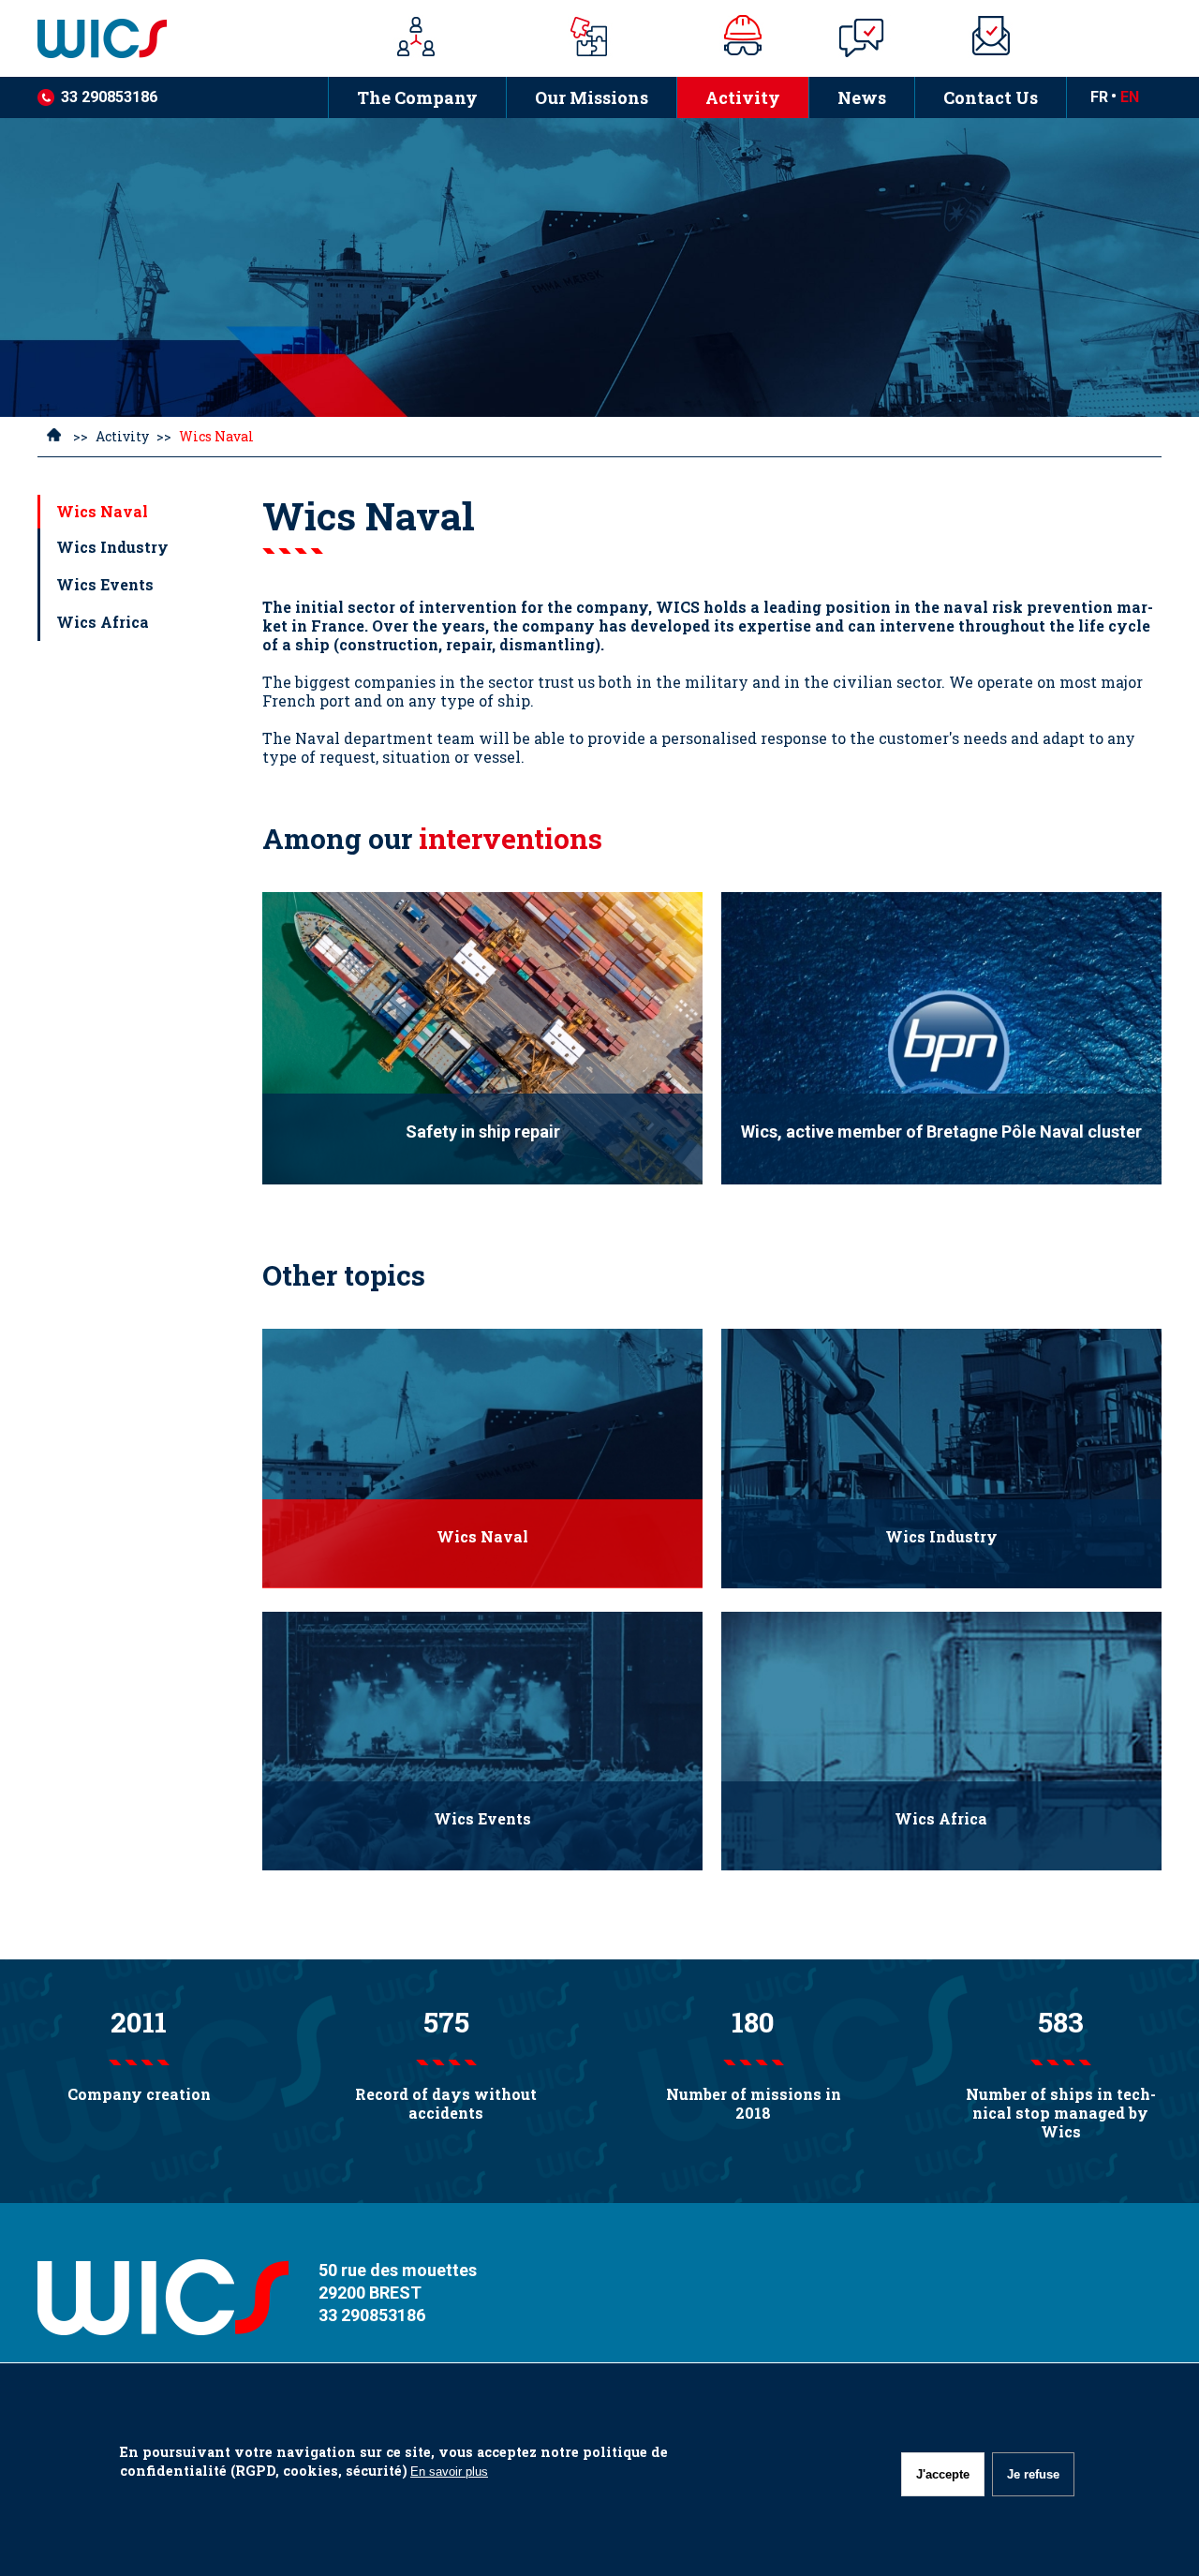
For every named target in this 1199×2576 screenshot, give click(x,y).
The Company (417, 97)
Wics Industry (112, 547)
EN (1130, 97)
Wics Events (105, 584)
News (847, 98)
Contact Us (991, 97)
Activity (728, 98)
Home (54, 438)
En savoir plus (449, 2472)
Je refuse (1033, 2474)
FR (1099, 97)
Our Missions (577, 98)
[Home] (183, 38)
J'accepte (943, 2474)
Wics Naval (102, 511)
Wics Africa (103, 622)
